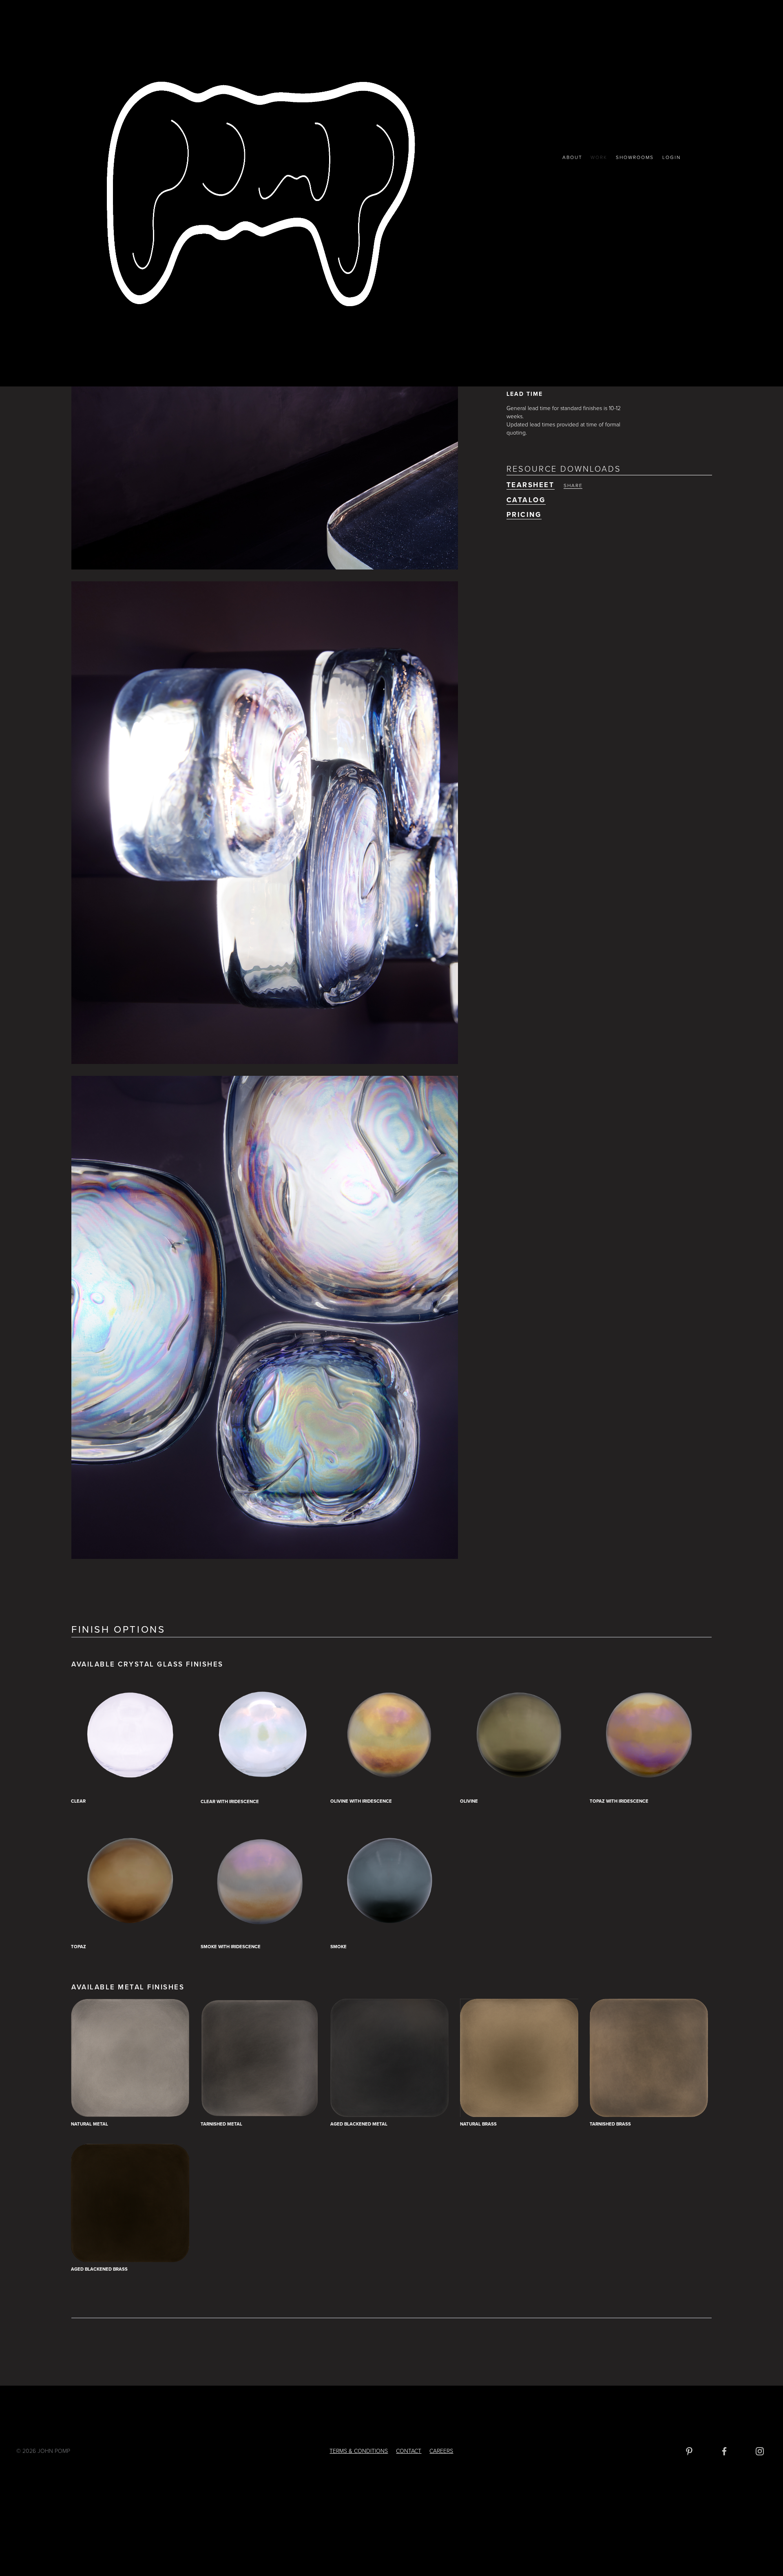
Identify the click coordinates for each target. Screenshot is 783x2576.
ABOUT (573, 157)
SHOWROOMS (635, 157)
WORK (599, 157)
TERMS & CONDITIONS (359, 2451)
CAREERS (441, 2451)
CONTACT (409, 2451)
